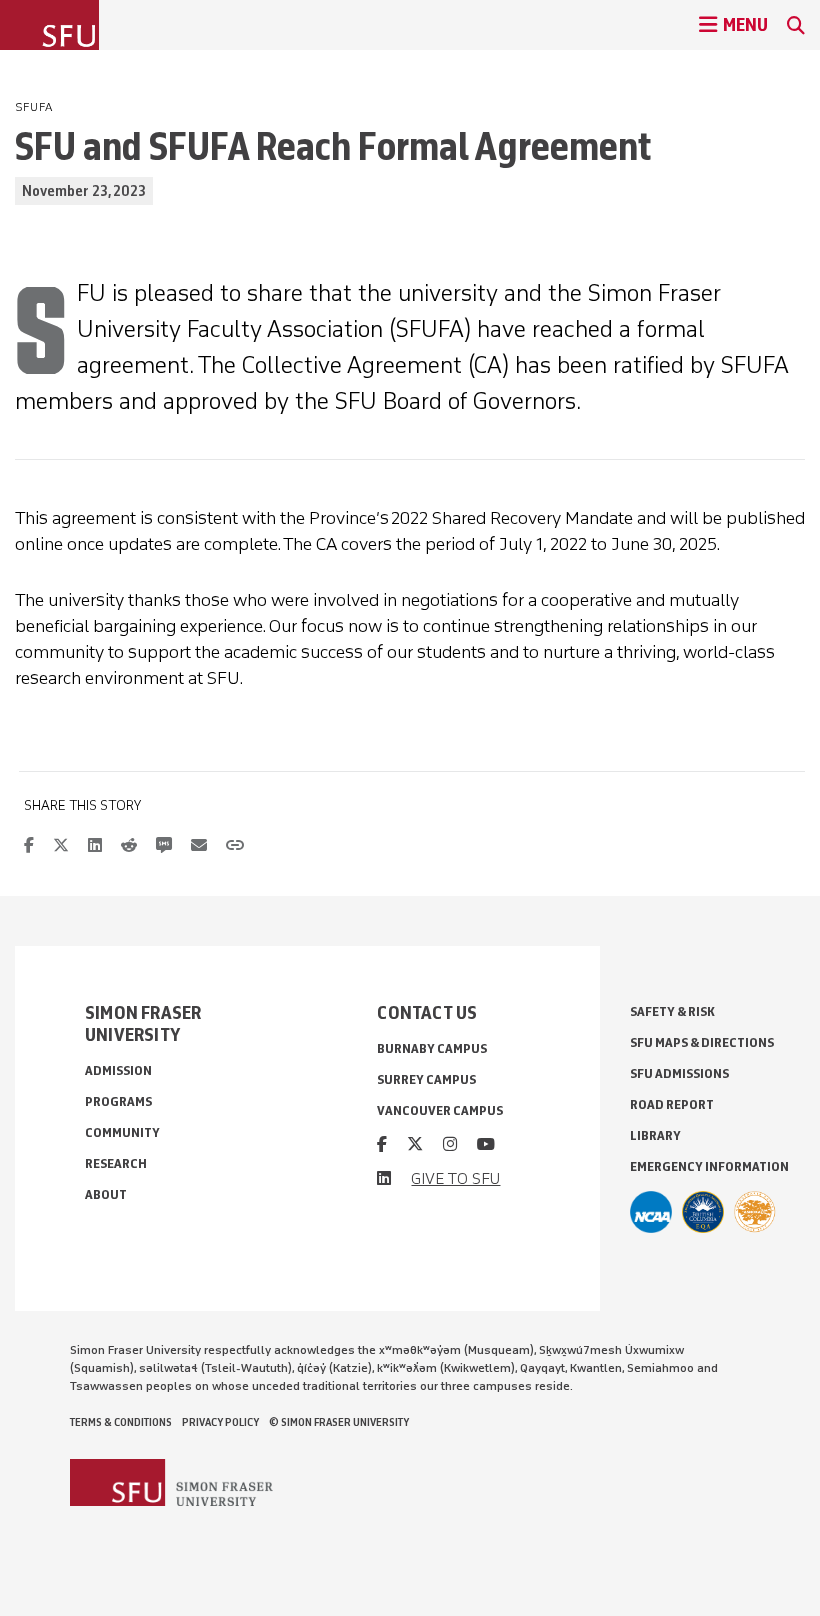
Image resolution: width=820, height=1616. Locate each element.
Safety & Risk (672, 1011)
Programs (118, 1101)
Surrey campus (426, 1079)
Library (655, 1135)
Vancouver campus (440, 1110)
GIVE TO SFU (455, 1178)
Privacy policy (220, 1422)
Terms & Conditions (121, 1422)
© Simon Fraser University (339, 1422)
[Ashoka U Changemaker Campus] (755, 1212)
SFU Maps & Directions (702, 1042)
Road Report (672, 1104)
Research (116, 1163)
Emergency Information (709, 1166)
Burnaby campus (432, 1048)
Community (122, 1132)
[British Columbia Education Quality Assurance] (703, 1212)
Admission (118, 1070)
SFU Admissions (679, 1073)
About (106, 1194)
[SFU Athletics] (651, 1212)
